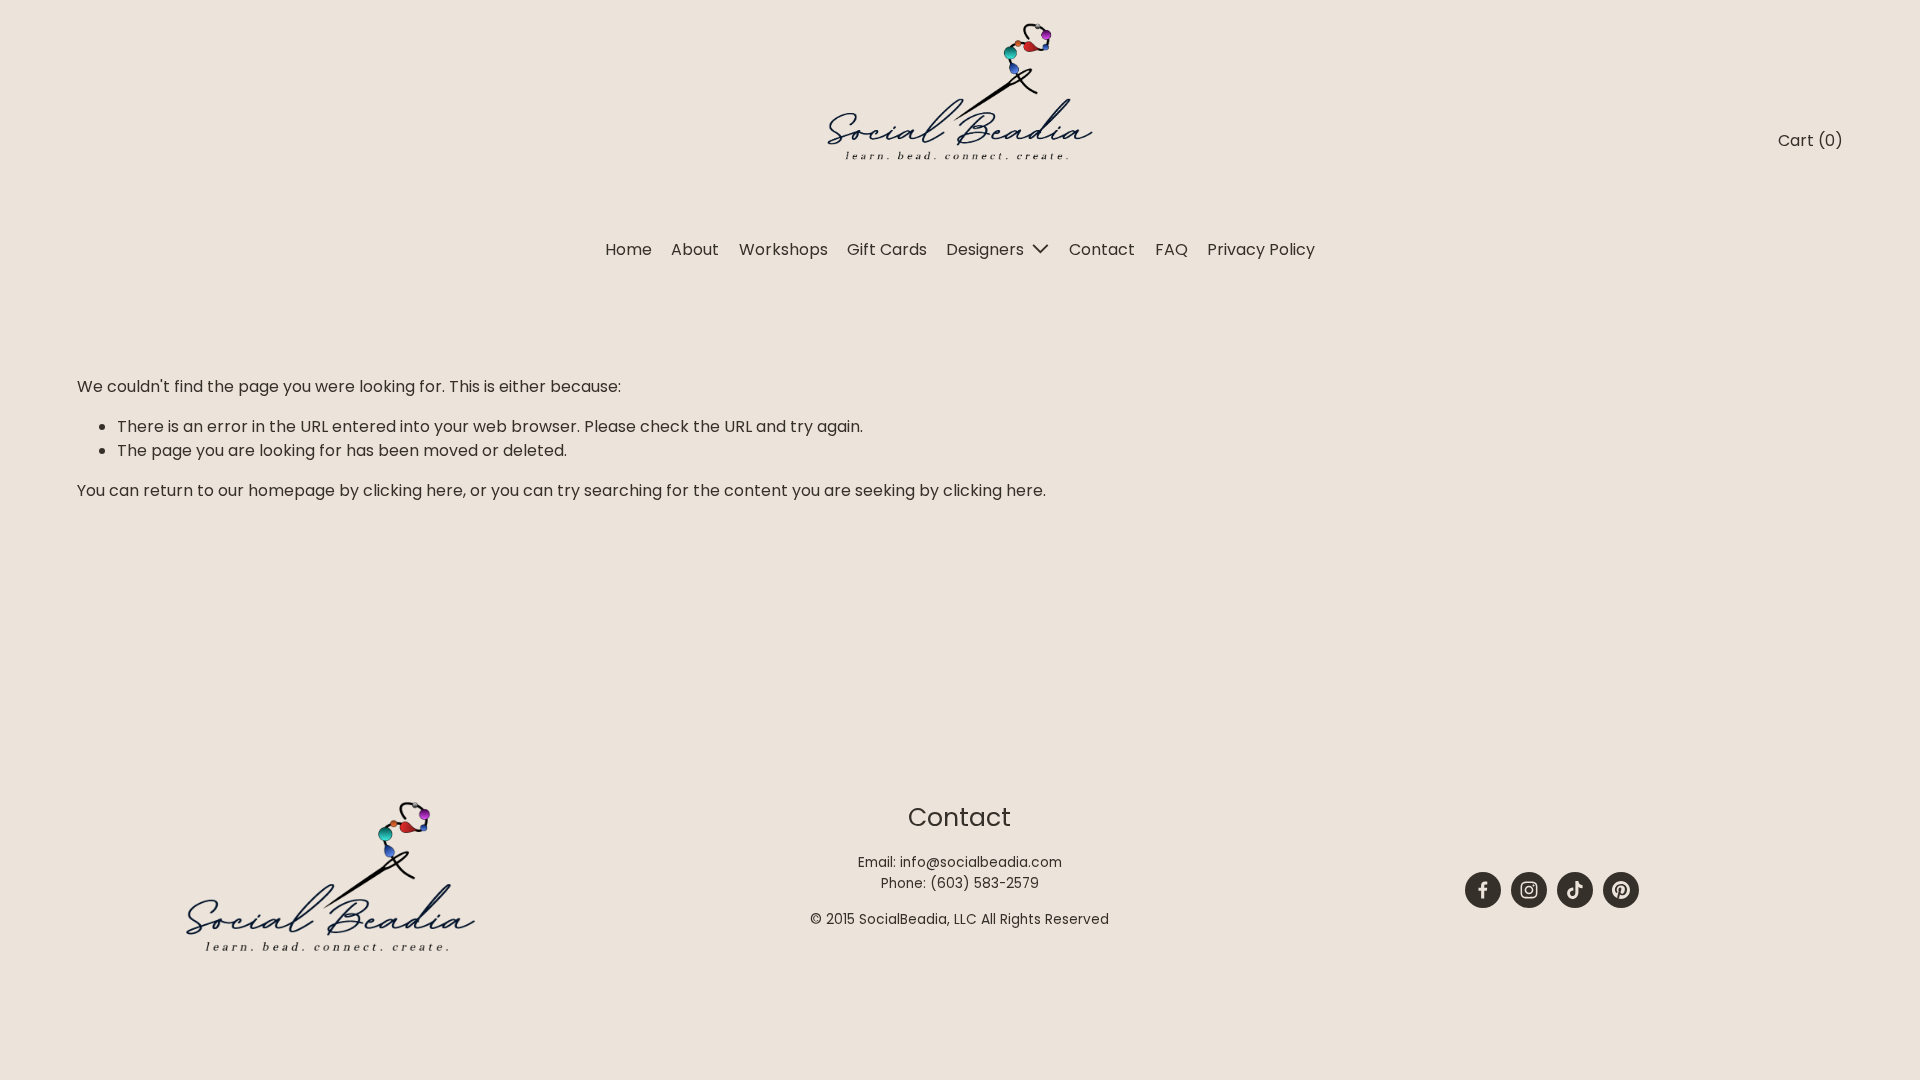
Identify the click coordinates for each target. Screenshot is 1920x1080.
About (695, 249)
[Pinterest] (1621, 890)
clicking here (413, 490)
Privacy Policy (1261, 249)
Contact (1102, 249)
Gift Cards (887, 249)
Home (628, 249)
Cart (1810, 140)
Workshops (783, 249)
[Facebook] (1483, 890)
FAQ (1171, 249)
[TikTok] (1575, 890)
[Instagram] (1529, 890)
